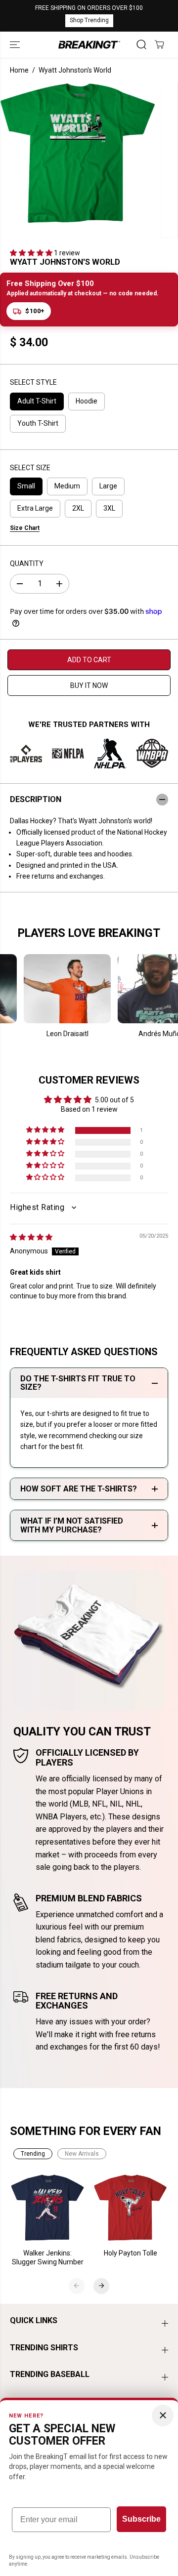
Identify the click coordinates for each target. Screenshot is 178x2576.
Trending (33, 2154)
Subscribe (141, 2519)
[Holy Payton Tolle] (131, 2208)
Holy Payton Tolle (131, 2253)
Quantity (27, 563)
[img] (31, 1237)
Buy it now (89, 685)
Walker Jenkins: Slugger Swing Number (48, 2257)
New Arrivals (82, 2154)
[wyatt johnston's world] (78, 153)
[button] (16, 45)
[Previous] (77, 2286)
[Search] (141, 44)
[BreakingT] (89, 45)
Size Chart (25, 528)
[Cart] (159, 44)
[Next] (101, 2286)
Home (19, 70)
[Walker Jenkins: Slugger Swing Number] (48, 2208)
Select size (30, 468)
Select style (33, 382)
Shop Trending (89, 20)
